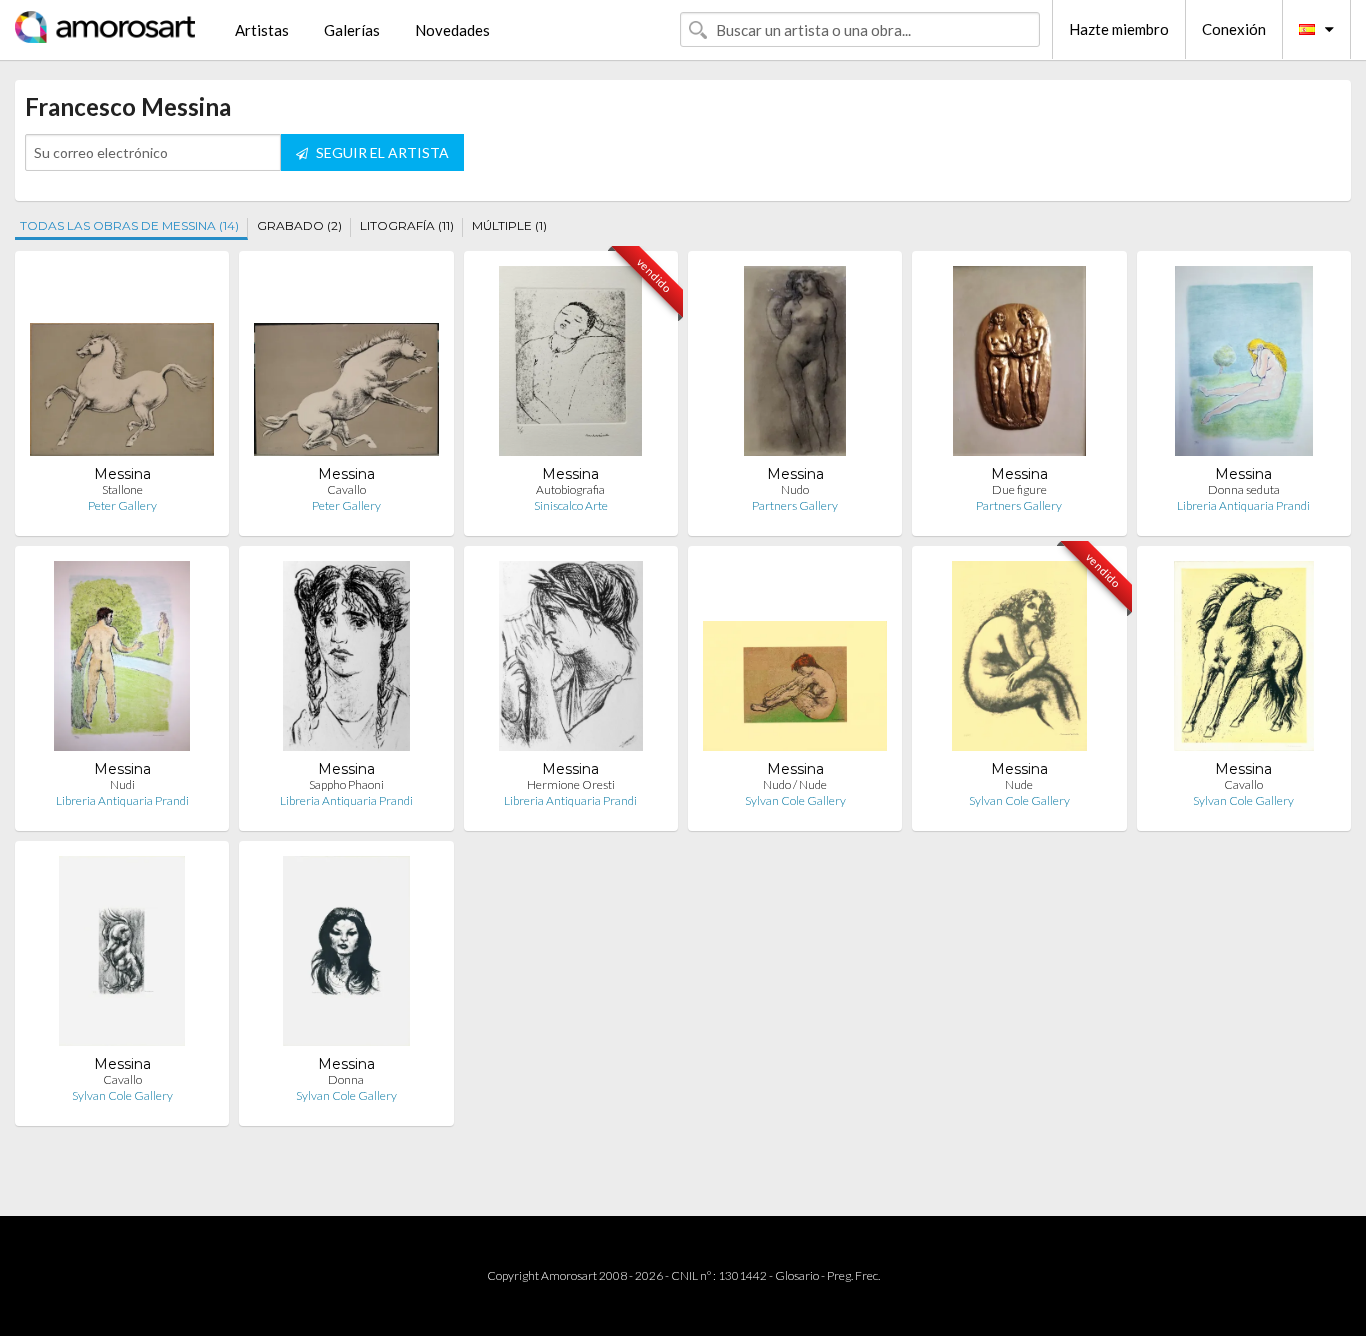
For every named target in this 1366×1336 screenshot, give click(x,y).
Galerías (352, 30)
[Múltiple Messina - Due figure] (1019, 365)
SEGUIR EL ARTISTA (381, 152)
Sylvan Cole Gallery (795, 800)
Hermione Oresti (571, 784)
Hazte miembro (1119, 29)
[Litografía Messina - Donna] (346, 955)
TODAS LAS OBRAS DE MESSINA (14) (129, 225)
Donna (346, 1079)
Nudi (122, 784)
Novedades (452, 30)
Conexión (1234, 29)
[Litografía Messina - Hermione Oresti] (571, 660)
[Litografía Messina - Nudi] (122, 660)
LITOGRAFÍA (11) (407, 225)
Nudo (795, 489)
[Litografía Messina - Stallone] (122, 365)
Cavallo (346, 489)
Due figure (1019, 489)
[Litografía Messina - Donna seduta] (1244, 365)
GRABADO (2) (299, 225)
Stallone (122, 489)
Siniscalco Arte (571, 505)
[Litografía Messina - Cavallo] (346, 365)
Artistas (262, 30)
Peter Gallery (122, 505)
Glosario (797, 1275)
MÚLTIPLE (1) (509, 225)
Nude (1019, 784)
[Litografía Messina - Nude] (1019, 660)
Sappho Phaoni (346, 784)
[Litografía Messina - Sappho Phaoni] (347, 660)
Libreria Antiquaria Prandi (1243, 505)
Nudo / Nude (795, 784)
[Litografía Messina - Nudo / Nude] (795, 660)
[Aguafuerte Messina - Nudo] (795, 365)
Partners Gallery (795, 505)
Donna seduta (1244, 489)
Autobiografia (570, 489)
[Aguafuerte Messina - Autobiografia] (570, 365)
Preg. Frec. (853, 1275)
